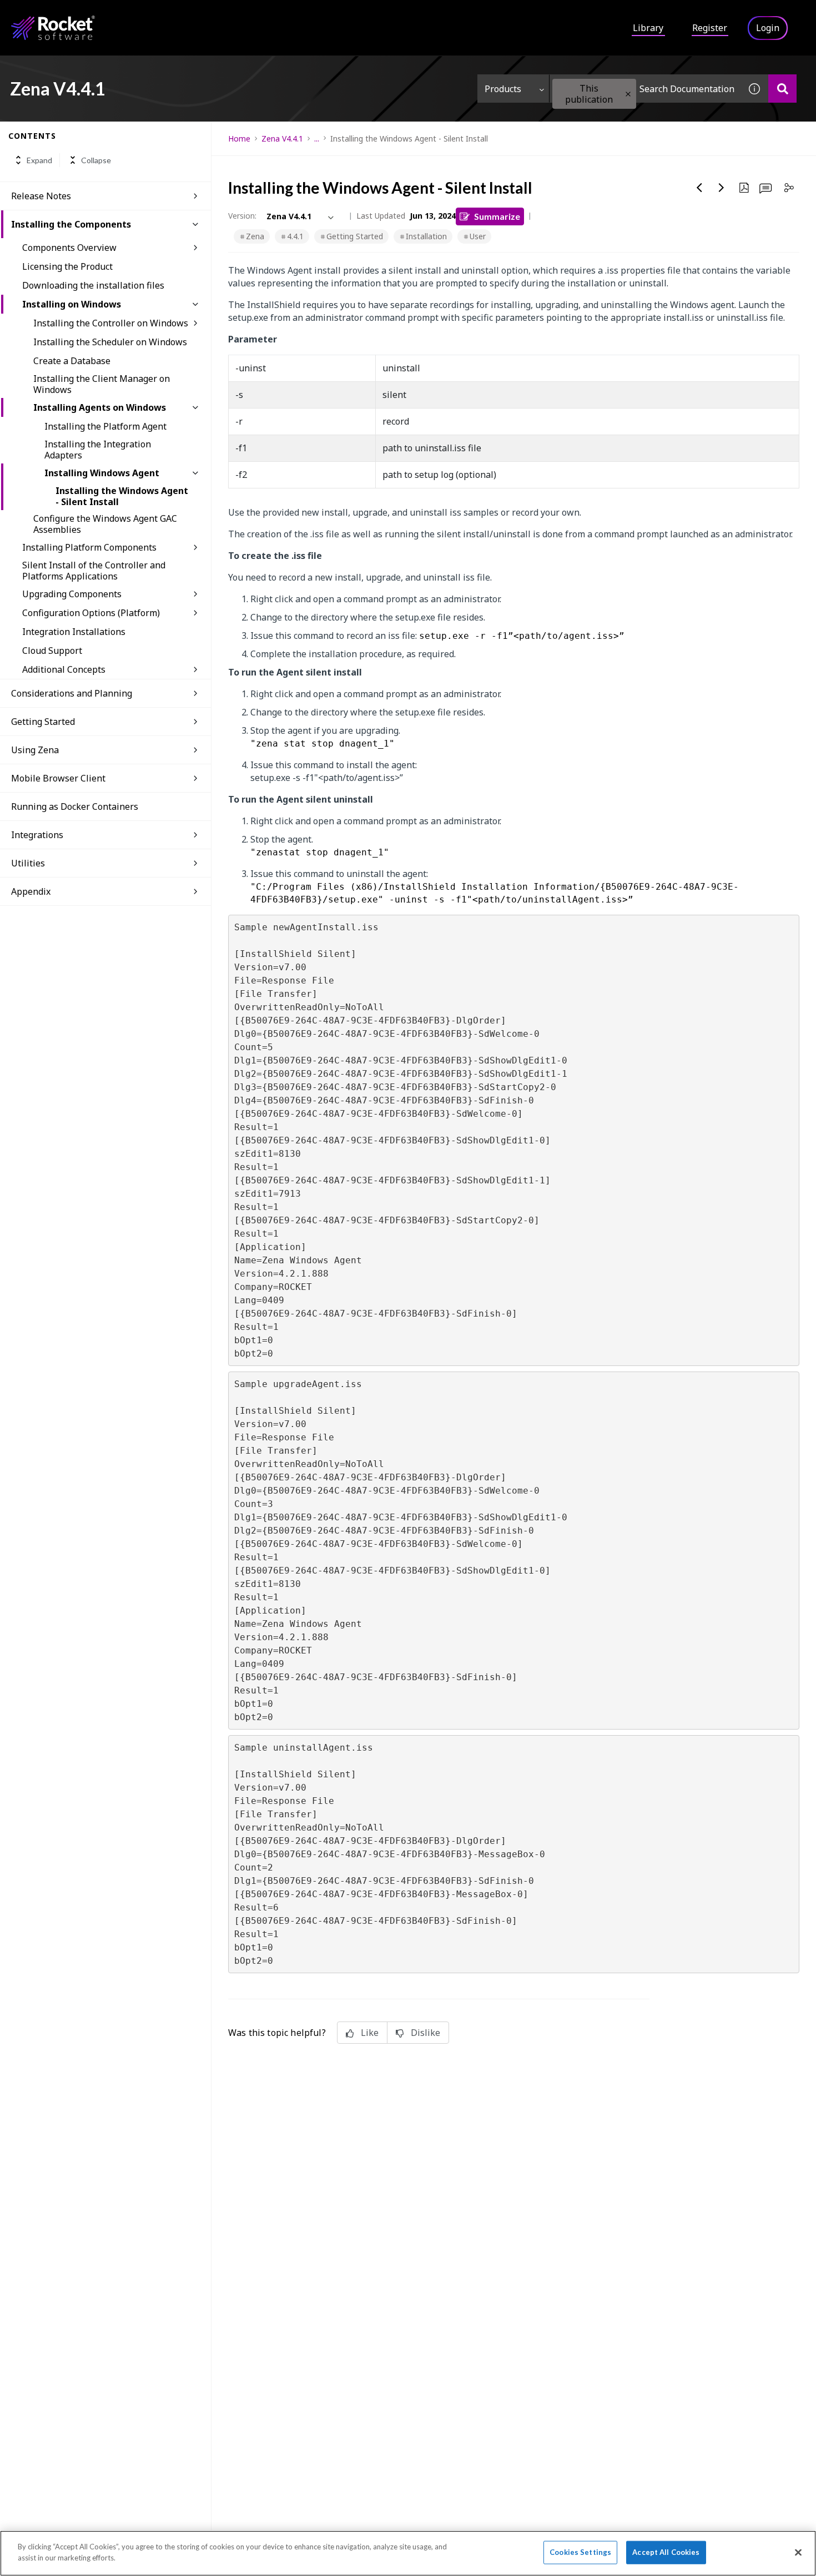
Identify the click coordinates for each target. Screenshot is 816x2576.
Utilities (28, 863)
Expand (39, 160)
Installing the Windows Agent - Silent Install (122, 496)
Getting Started (43, 722)
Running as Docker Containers (75, 806)
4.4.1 (295, 236)
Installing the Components (71, 224)
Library (648, 28)
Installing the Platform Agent (105, 426)
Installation (426, 236)
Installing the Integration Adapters (98, 450)
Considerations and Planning (72, 693)
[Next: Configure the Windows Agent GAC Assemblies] (722, 188)
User (478, 236)
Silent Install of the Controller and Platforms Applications (94, 571)
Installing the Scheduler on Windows (110, 342)
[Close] (798, 2552)
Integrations (37, 835)
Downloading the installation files (93, 285)
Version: (242, 216)
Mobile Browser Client (58, 778)
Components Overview (69, 248)
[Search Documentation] (782, 89)
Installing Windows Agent (102, 473)
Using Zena (35, 750)
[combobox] (645, 89)
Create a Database (72, 361)
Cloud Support (52, 651)
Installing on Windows (72, 304)
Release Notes (41, 196)
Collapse (96, 160)
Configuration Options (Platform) (91, 613)
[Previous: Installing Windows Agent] (699, 188)
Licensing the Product (67, 266)
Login (768, 28)
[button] (628, 94)
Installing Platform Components (89, 547)
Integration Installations (74, 632)
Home (239, 138)
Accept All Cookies (666, 2552)
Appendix (31, 891)
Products (503, 89)
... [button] (317, 138)
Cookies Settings (580, 2552)
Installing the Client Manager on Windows (102, 384)
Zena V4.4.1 (282, 138)
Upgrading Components (72, 594)
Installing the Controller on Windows (111, 323)
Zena (255, 236)
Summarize (497, 216)
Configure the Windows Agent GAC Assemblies (105, 524)
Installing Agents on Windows (100, 407)
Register (710, 28)
